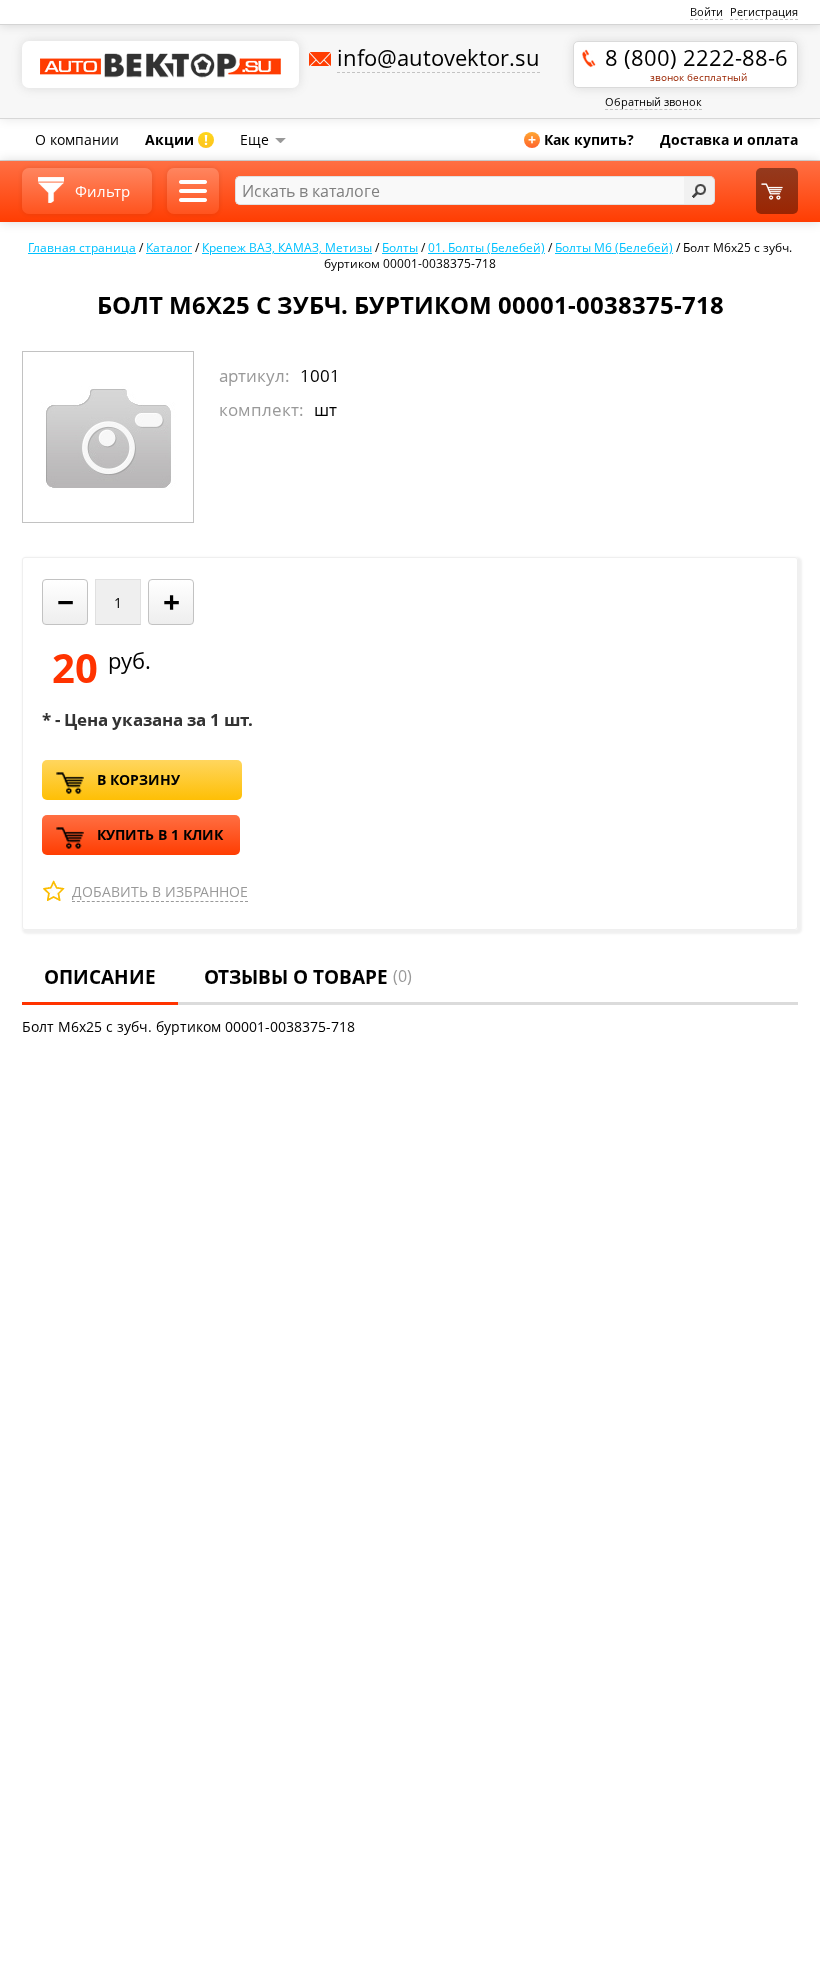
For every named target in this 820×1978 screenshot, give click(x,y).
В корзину (138, 779)
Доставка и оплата (729, 139)
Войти (706, 11)
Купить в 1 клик (160, 834)
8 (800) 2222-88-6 (696, 63)
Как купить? (581, 139)
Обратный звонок (653, 101)
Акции (176, 139)
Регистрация (764, 11)
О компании (77, 139)
